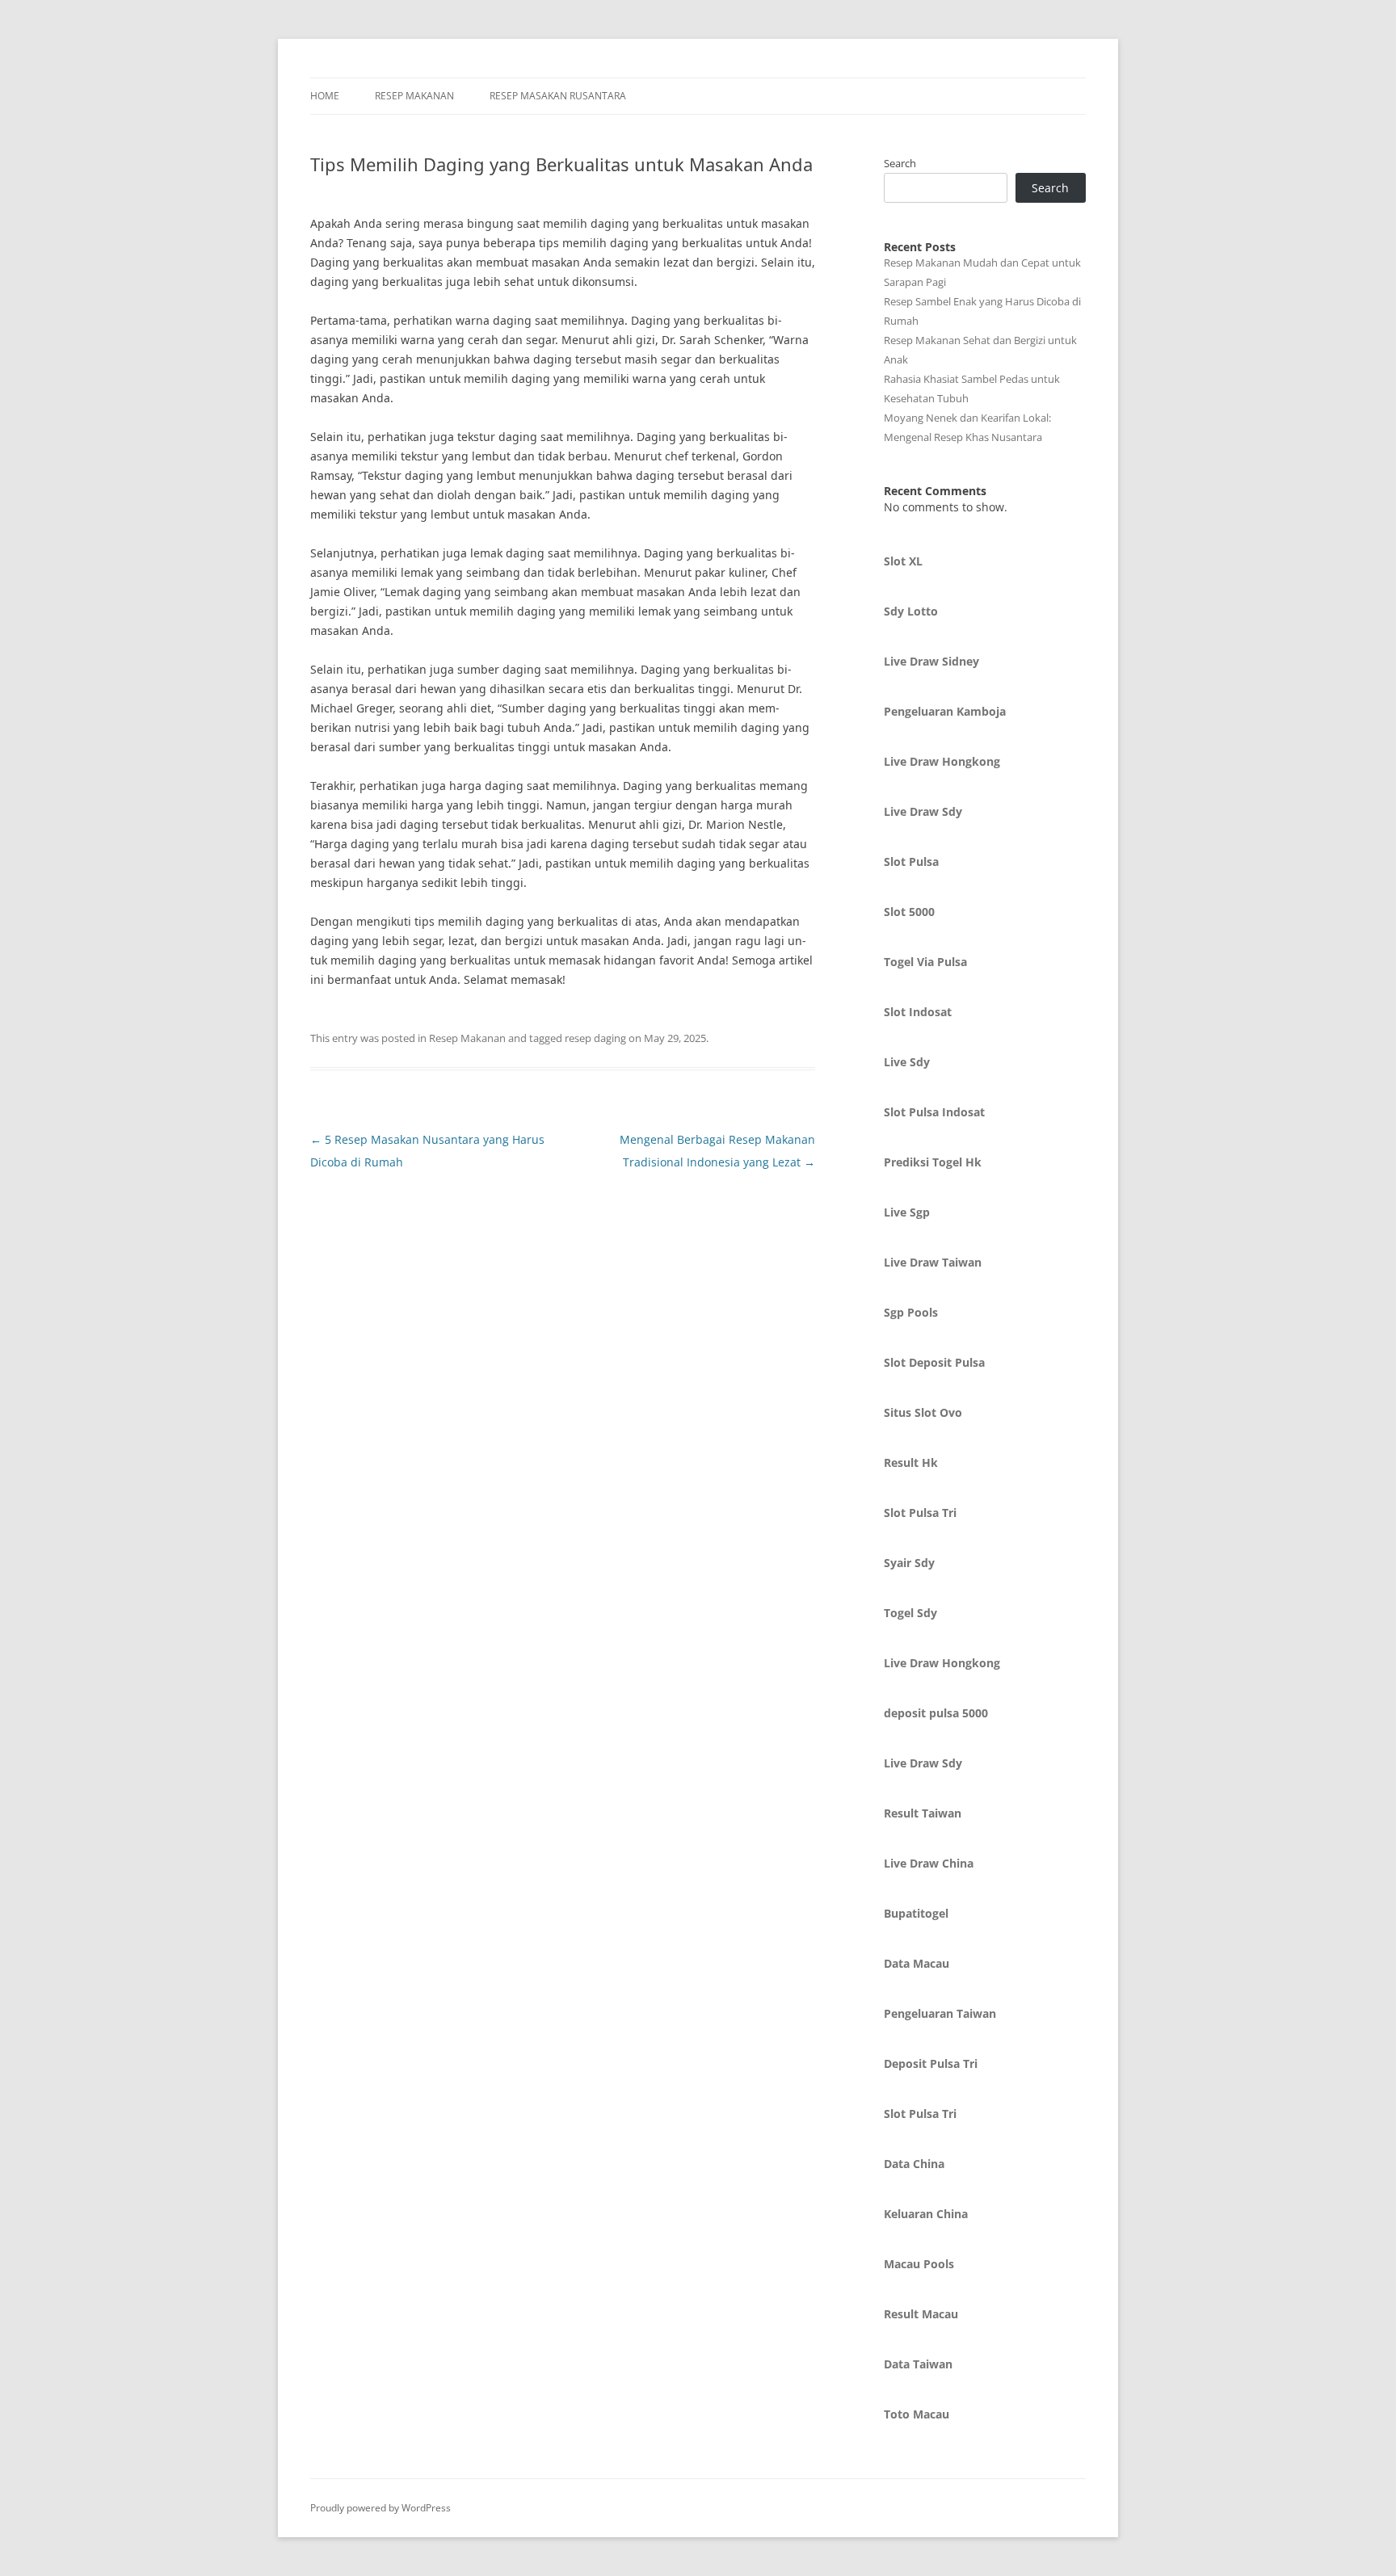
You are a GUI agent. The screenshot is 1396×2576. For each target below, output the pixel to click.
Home (325, 96)
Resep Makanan (414, 96)
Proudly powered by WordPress (381, 2508)
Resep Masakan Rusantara (558, 96)
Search (900, 163)
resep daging (595, 1038)
